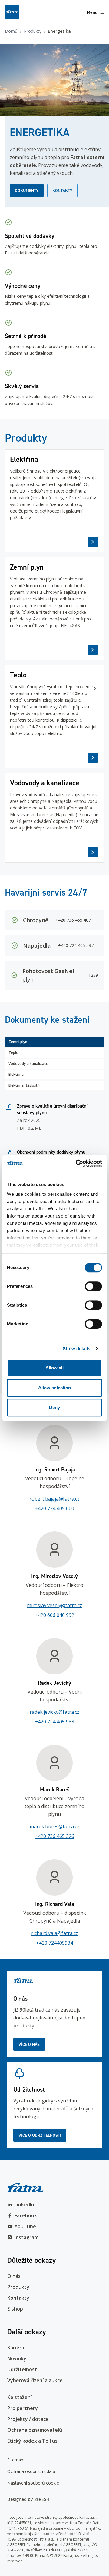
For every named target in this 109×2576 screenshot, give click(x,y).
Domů (11, 31)
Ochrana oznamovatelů (35, 2430)
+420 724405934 (54, 1943)
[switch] (93, 1286)
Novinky (17, 2358)
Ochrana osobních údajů (31, 2471)
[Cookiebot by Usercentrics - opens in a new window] (77, 1163)
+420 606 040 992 (54, 1615)
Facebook (26, 2215)
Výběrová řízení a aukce (35, 2380)
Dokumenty (27, 191)
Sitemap (15, 2460)
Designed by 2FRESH (28, 2499)
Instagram (26, 2237)
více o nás (29, 2044)
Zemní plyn (18, 1042)
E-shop (15, 2309)
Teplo (13, 1053)
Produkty (33, 31)
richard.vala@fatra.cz (55, 1933)
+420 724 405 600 (54, 1508)
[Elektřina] (54, 501)
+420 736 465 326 (54, 1836)
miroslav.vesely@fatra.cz (54, 1605)
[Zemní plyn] (54, 609)
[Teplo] (54, 716)
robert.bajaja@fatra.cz (54, 1499)
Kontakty (62, 191)
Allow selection (55, 1388)
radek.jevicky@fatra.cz (54, 1712)
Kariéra (16, 2348)
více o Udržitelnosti (40, 2135)
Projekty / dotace (28, 2419)
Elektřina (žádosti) (24, 1085)
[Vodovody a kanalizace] (54, 818)
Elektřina (16, 1074)
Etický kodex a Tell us (32, 2441)
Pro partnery (23, 2408)
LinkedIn (24, 2205)
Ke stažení (20, 2397)
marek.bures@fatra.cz (54, 1826)
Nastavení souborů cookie (33, 2483)
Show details (76, 1349)
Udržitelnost (22, 2369)
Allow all (55, 1368)
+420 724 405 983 (54, 1722)
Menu (92, 12)
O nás (14, 2276)
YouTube (25, 2226)
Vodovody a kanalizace (28, 1064)
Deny (54, 1407)
